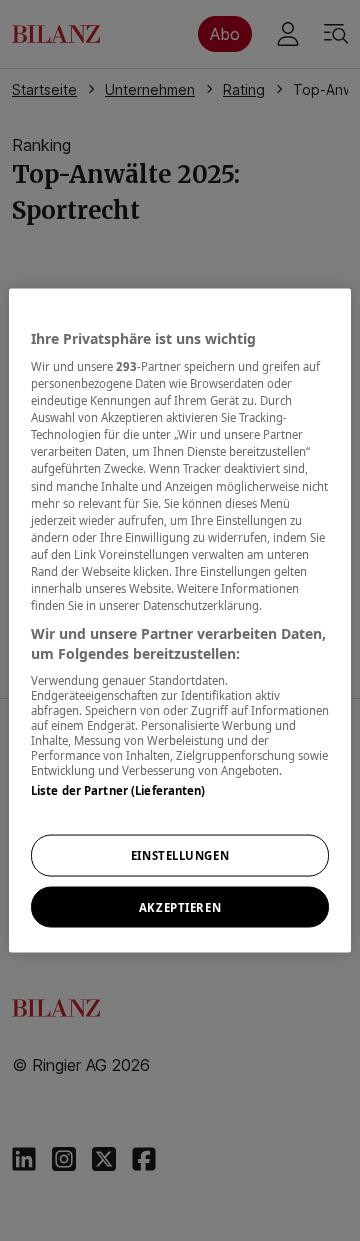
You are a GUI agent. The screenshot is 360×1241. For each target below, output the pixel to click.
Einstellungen (180, 854)
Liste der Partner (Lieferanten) (118, 790)
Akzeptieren (180, 906)
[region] (180, 620)
